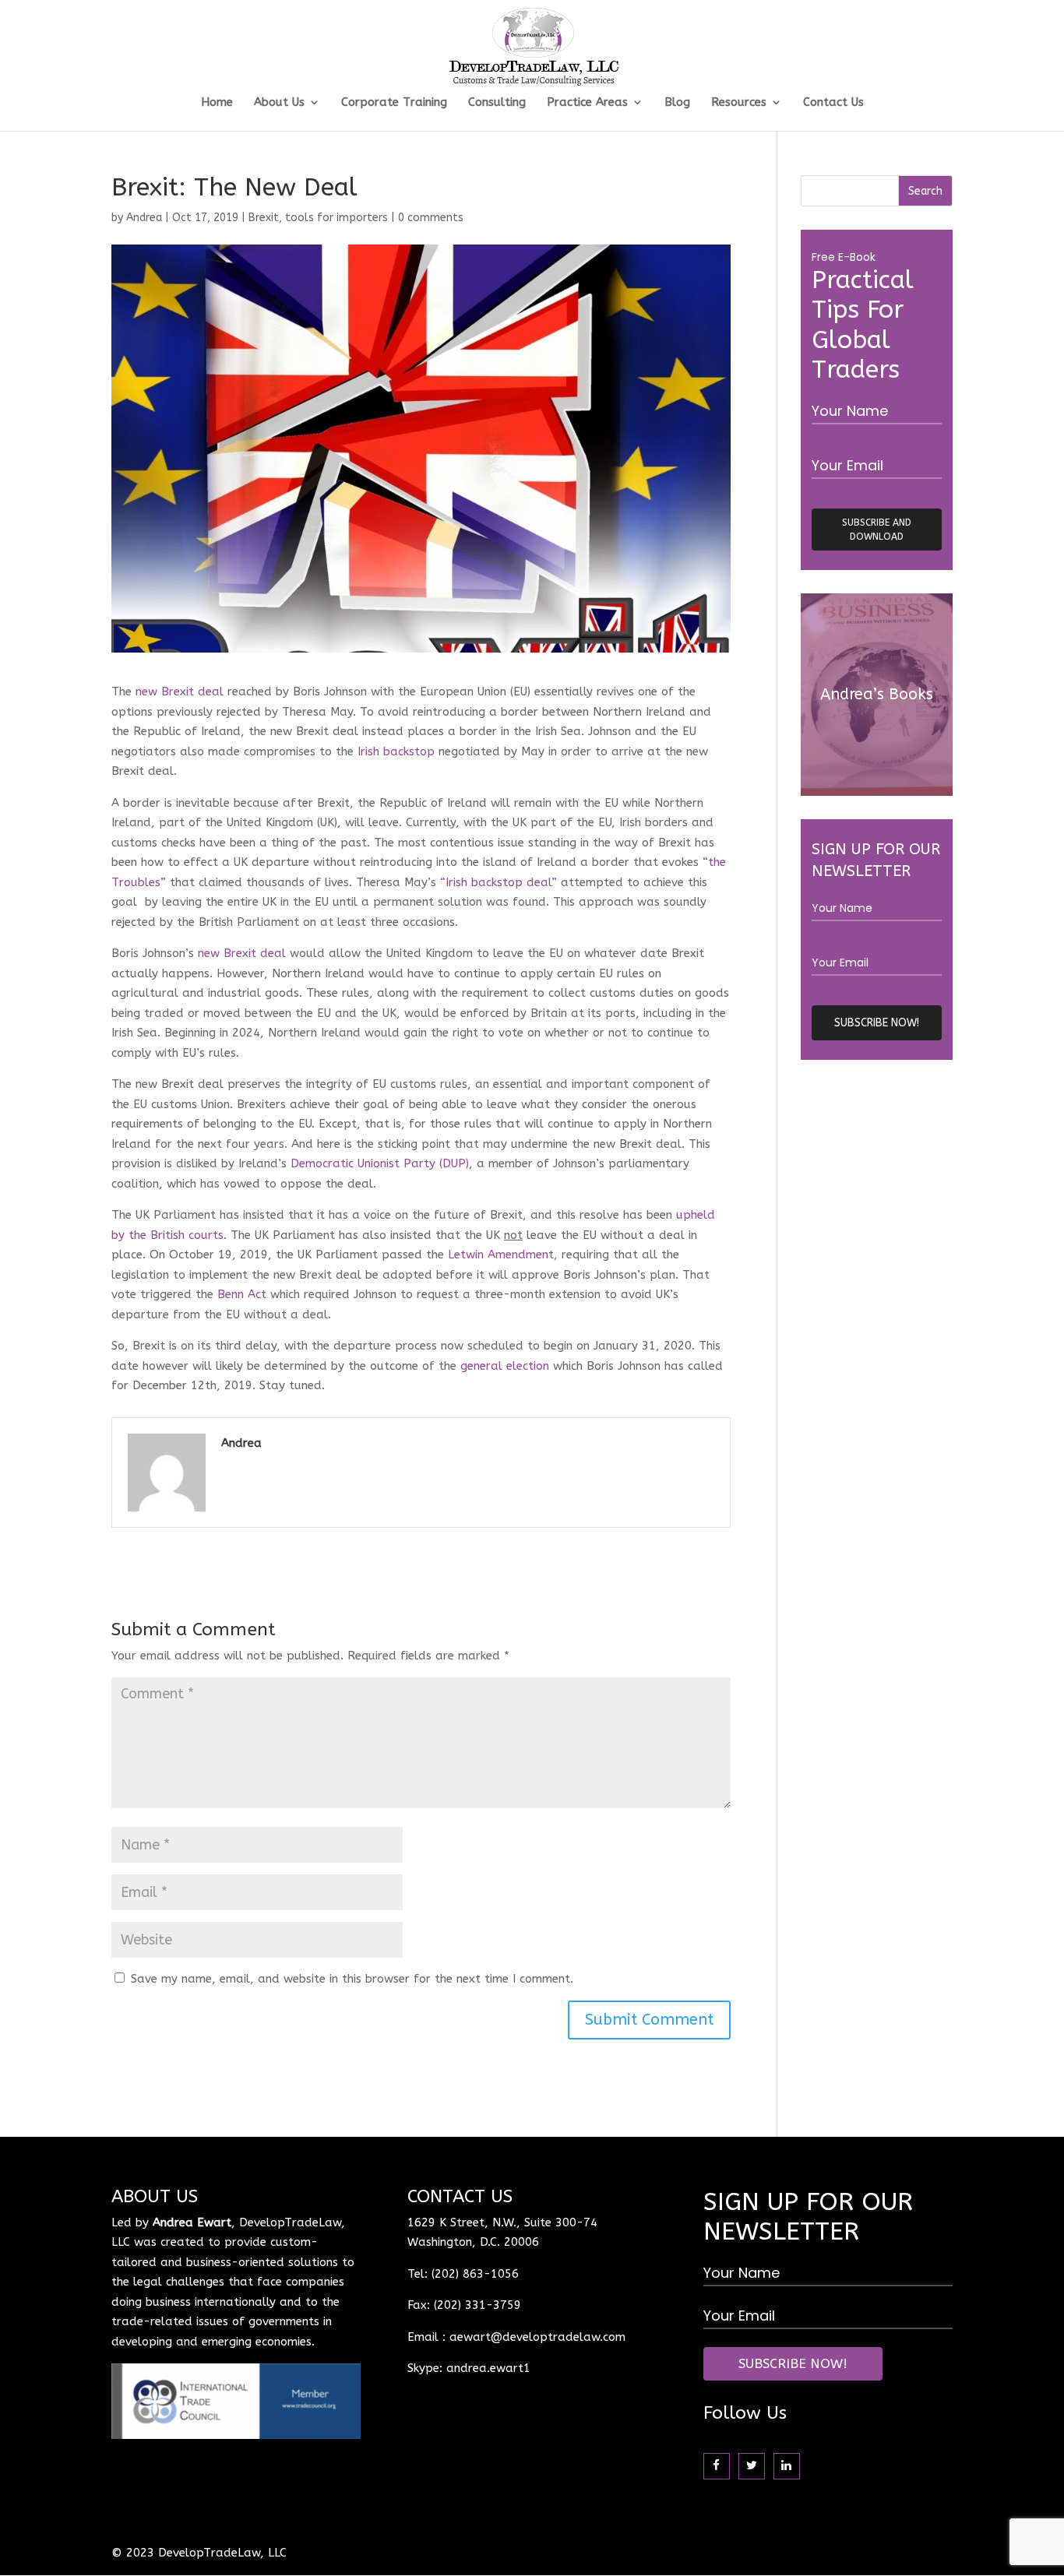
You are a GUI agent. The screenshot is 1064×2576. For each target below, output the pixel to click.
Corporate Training (394, 103)
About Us (279, 103)
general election (505, 1366)
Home (217, 103)
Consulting (497, 103)
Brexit (264, 218)
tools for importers (336, 218)
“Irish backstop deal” (499, 882)
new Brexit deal (180, 692)
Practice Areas (587, 103)
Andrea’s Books (877, 694)
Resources (739, 103)
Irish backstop (396, 751)
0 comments (431, 218)
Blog (677, 103)
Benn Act (242, 1294)
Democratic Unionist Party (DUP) (380, 1163)
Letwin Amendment (501, 1255)
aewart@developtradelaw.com (537, 2337)
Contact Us (833, 103)
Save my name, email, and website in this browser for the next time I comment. (352, 1979)
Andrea (144, 218)
